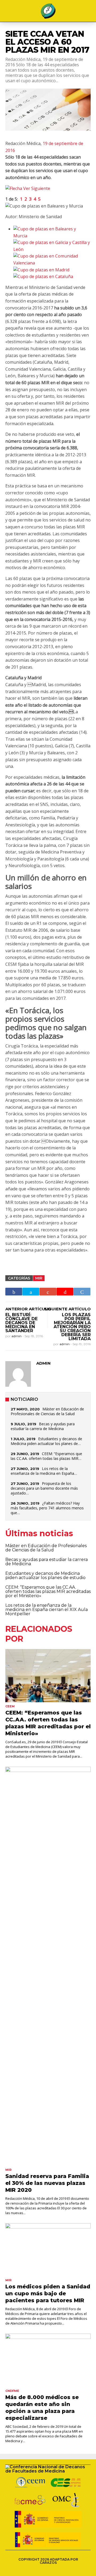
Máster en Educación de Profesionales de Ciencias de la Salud (47, 1411)
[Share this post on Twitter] (31, 1292)
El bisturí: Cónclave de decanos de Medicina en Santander (21, 1323)
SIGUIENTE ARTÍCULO (67, 1309)
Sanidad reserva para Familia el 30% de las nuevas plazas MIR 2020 (47, 2183)
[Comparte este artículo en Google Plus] (48, 1292)
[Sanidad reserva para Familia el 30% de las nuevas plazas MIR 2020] (48, 1966)
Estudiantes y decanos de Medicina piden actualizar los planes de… (46, 1441)
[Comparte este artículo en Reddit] (82, 1292)
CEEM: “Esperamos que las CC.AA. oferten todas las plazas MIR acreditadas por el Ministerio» (48, 1591)
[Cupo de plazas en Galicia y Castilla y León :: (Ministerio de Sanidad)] (52, 242)
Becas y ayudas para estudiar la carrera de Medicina (43, 1426)
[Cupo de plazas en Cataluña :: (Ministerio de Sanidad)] (43, 276)
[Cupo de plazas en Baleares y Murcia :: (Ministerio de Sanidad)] (52, 229)
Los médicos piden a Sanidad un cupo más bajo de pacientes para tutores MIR (48, 2293)
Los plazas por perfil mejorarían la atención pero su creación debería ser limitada (72, 1327)
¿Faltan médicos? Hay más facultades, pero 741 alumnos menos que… (47, 1508)
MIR (39, 1278)
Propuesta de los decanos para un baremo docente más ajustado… (44, 1488)
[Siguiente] (28, 188)
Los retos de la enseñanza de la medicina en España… (44, 1471)
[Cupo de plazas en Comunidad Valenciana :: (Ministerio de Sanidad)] (52, 256)
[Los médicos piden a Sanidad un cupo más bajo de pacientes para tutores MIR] (48, 2250)
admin (17, 1336)
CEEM (10, 1706)
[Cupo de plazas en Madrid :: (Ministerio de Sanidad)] (41, 270)
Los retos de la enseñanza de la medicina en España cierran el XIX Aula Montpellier (47, 1610)
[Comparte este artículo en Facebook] (14, 1292)
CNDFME (12, 2391)
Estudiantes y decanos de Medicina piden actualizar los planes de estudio (45, 1575)
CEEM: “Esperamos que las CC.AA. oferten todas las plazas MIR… (46, 1456)
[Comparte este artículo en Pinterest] (65, 1292)
